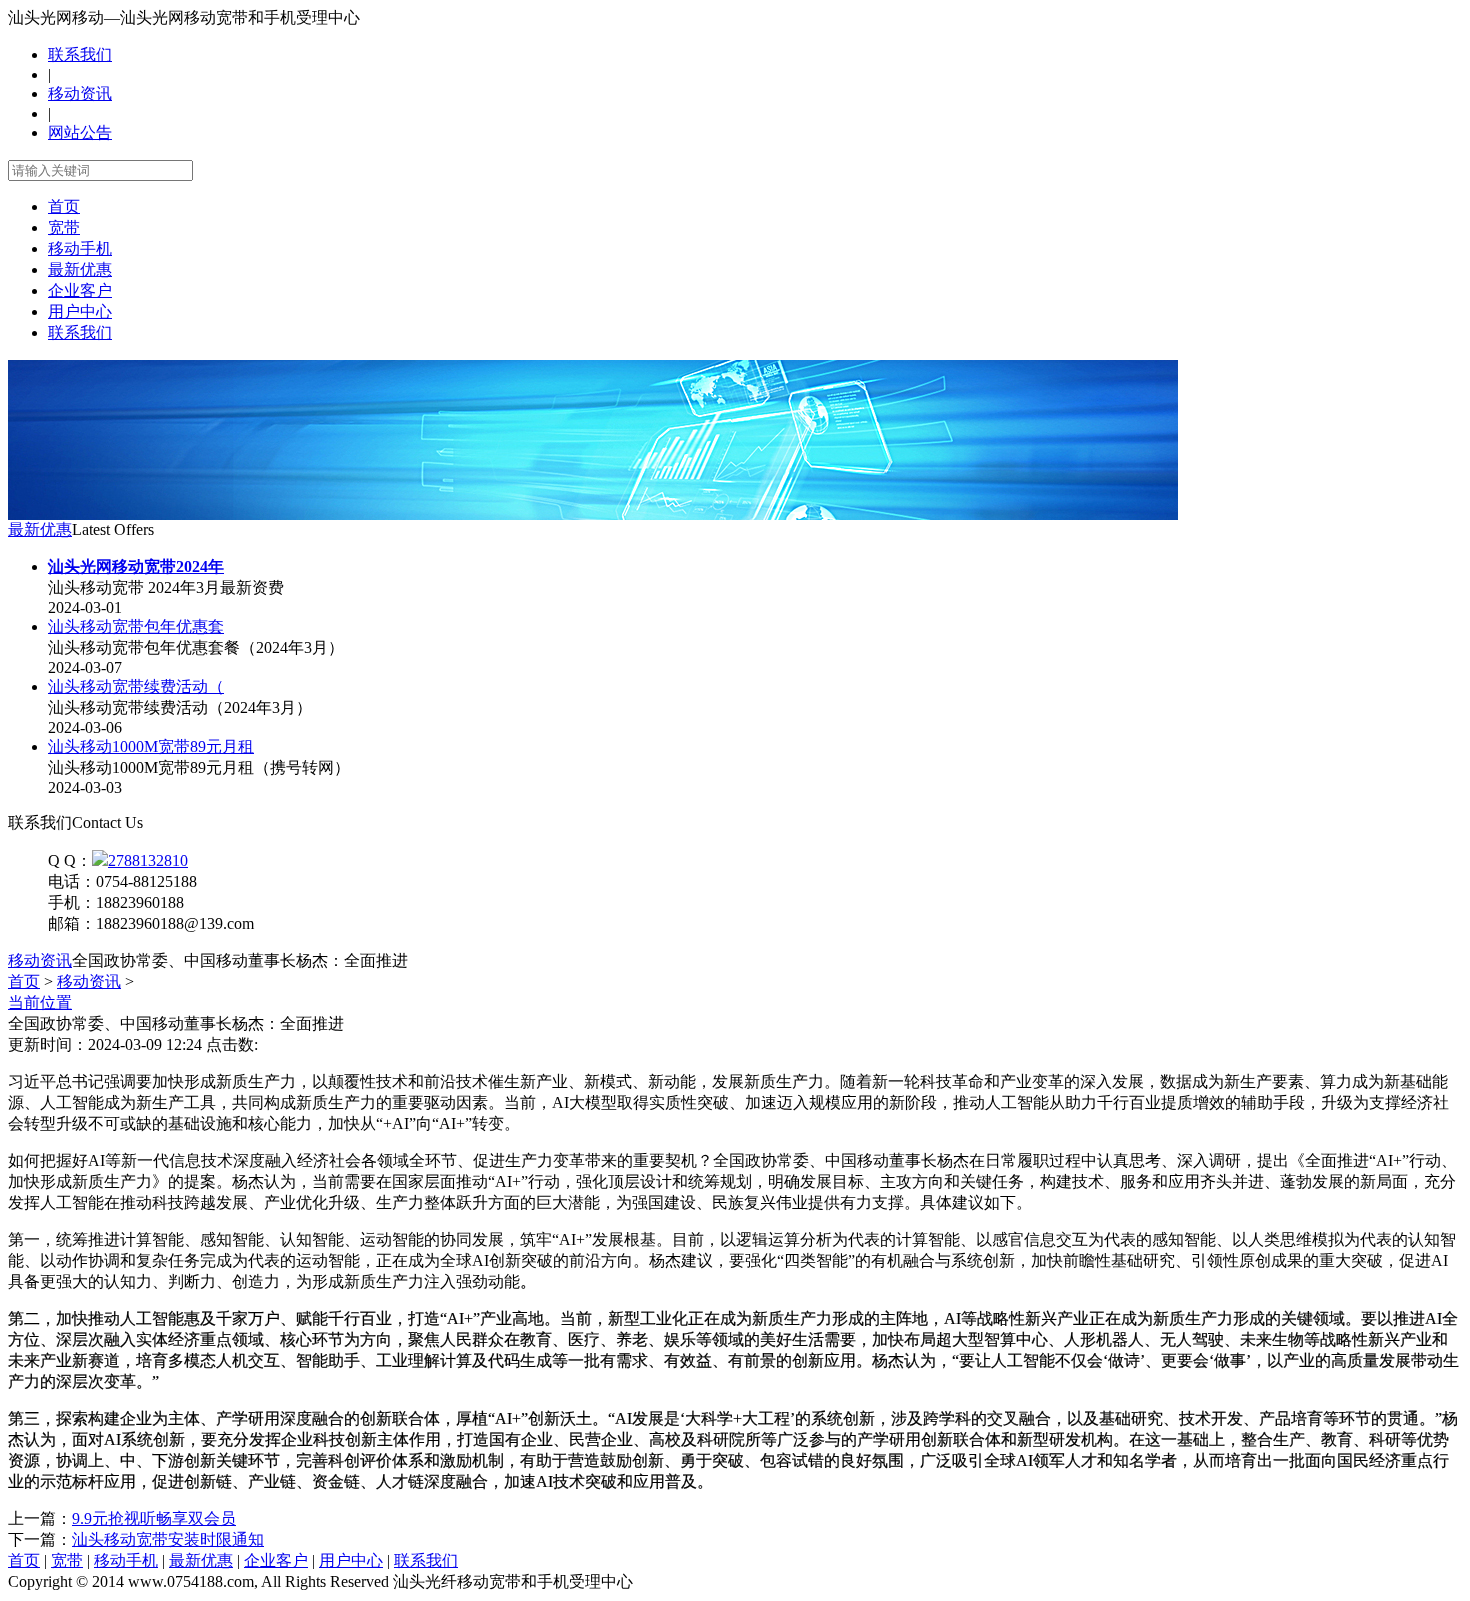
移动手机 (80, 248)
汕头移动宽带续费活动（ (136, 686)
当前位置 (40, 1002)
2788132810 (148, 860)
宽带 (64, 227)
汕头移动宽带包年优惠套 (136, 626)
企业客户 (80, 290)
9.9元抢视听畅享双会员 (154, 1518)
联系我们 (80, 54)
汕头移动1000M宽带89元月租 (151, 746)
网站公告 (80, 132)
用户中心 (80, 311)
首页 (64, 206)
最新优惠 (80, 269)
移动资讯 (80, 93)
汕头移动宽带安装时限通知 (168, 1539)
